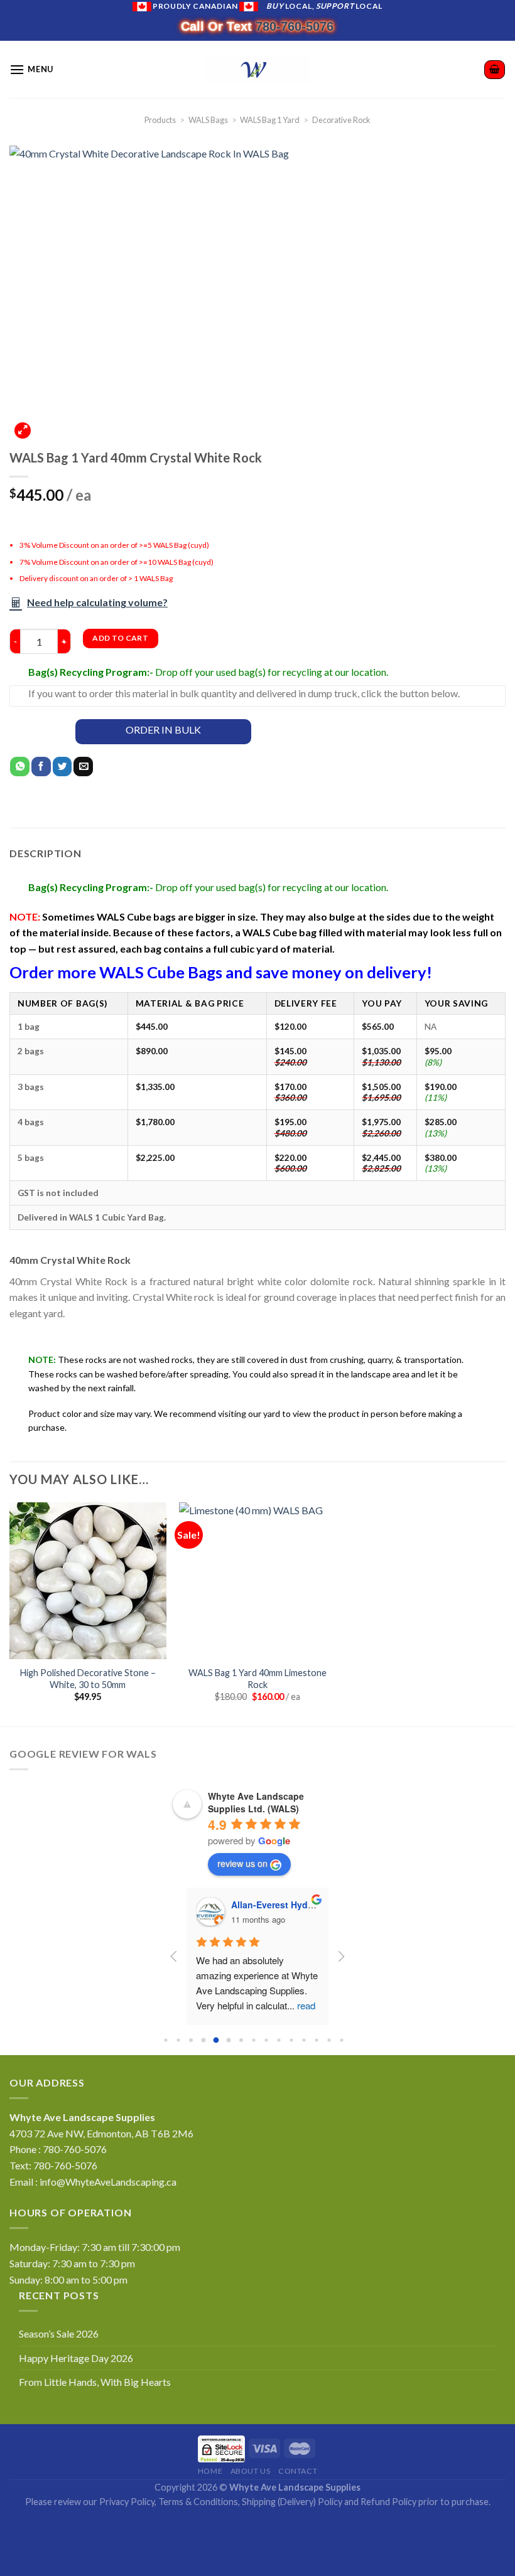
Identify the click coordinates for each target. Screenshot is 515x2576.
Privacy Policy (127, 2502)
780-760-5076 (295, 26)
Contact (298, 2471)
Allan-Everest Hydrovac (185, 1905)
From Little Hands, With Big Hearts (95, 2382)
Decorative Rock (341, 120)
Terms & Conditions (198, 2502)
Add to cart (120, 638)
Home (210, 2471)
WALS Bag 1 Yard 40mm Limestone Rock (257, 1679)
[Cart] (495, 70)
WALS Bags (208, 120)
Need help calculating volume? (97, 602)
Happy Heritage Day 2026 (76, 2358)
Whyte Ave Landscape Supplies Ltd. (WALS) (256, 1802)
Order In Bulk (163, 730)
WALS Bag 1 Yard (270, 120)
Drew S (304, 1905)
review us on (242, 1863)
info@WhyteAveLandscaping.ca (108, 2182)
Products (160, 120)
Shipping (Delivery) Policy (292, 2502)
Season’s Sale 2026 (59, 2333)
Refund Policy (388, 2502)
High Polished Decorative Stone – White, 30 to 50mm (88, 1679)
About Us (251, 2471)
